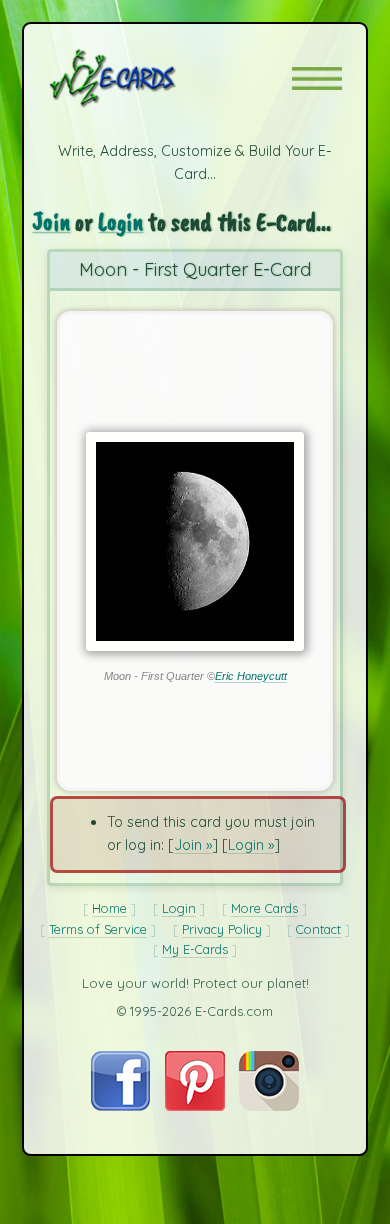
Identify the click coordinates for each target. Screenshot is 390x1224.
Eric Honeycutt (251, 676)
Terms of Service (98, 929)
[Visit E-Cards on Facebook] (120, 1106)
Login (120, 221)
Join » (193, 845)
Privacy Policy (222, 929)
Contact (318, 929)
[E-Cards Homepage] (148, 78)
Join (51, 221)
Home (109, 908)
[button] (317, 78)
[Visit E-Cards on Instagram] (269, 1106)
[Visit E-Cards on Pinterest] (195, 1106)
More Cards (264, 908)
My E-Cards (195, 949)
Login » (251, 845)
